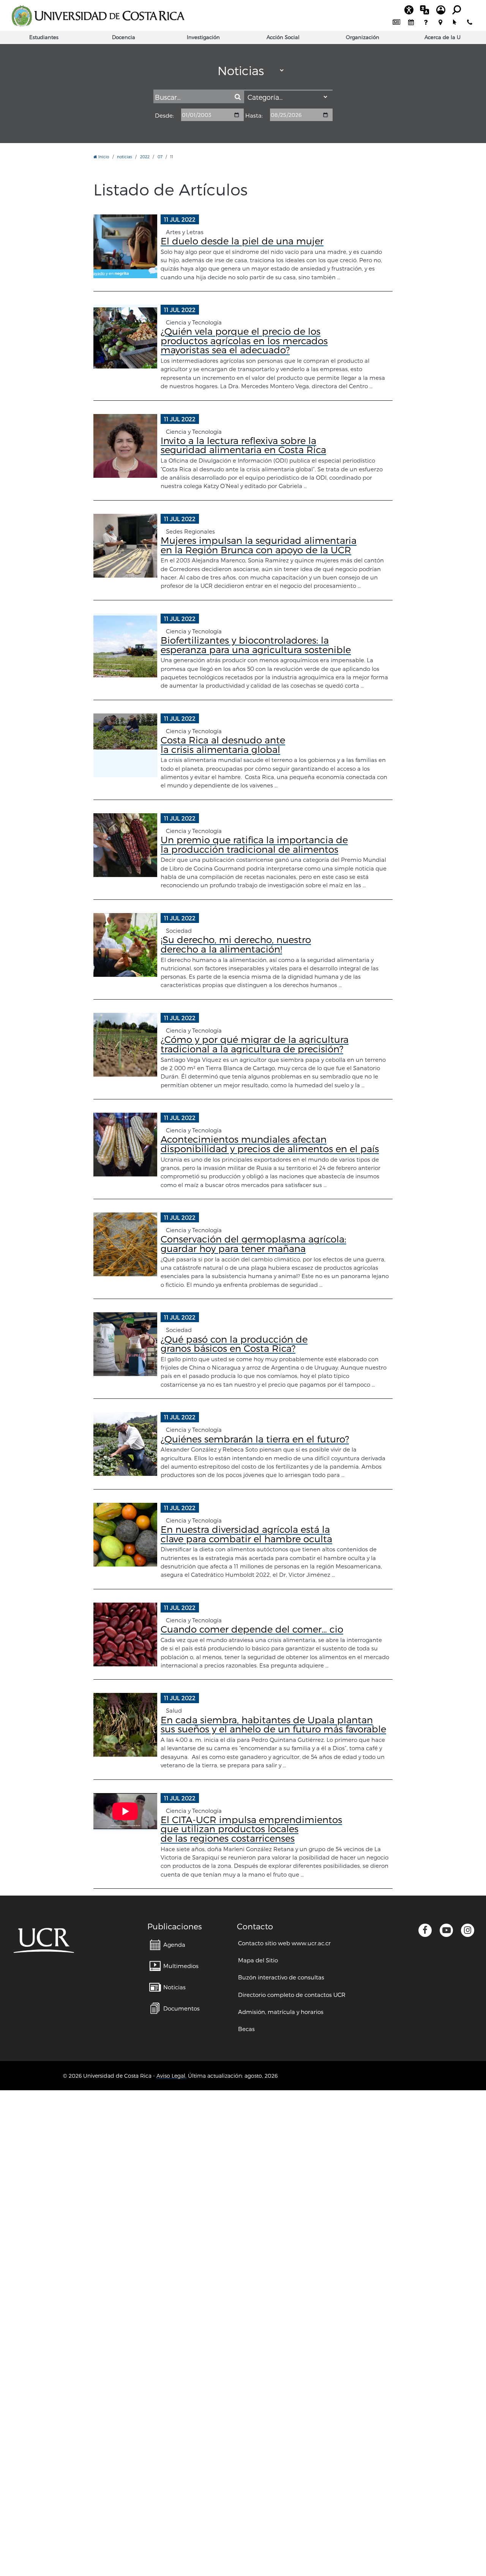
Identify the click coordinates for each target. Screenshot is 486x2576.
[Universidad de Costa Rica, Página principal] (98, 16)
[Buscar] (237, 97)
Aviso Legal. (171, 2076)
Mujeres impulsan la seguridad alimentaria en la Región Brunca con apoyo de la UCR (259, 545)
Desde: (164, 116)
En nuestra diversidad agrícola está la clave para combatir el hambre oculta (246, 1534)
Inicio (103, 157)
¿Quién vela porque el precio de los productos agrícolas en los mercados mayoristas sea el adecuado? (244, 340)
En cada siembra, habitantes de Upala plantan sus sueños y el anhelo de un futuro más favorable (273, 1724)
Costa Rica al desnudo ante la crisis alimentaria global (223, 744)
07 (160, 157)
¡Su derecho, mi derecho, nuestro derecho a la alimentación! (236, 944)
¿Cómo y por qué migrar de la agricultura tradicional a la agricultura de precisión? (255, 1044)
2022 (145, 157)
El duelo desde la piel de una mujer (242, 241)
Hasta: (254, 116)
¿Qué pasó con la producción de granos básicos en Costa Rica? (234, 1344)
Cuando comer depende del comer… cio (252, 1629)
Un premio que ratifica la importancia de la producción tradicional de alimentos (254, 844)
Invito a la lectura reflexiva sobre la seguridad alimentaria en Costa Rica (243, 445)
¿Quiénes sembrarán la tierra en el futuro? (255, 1439)
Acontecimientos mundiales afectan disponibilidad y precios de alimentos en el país (270, 1144)
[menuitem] (397, 23)
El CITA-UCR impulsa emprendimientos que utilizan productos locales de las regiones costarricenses (251, 1829)
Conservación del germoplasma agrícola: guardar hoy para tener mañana (253, 1243)
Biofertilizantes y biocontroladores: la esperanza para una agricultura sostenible (256, 645)
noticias (125, 157)
